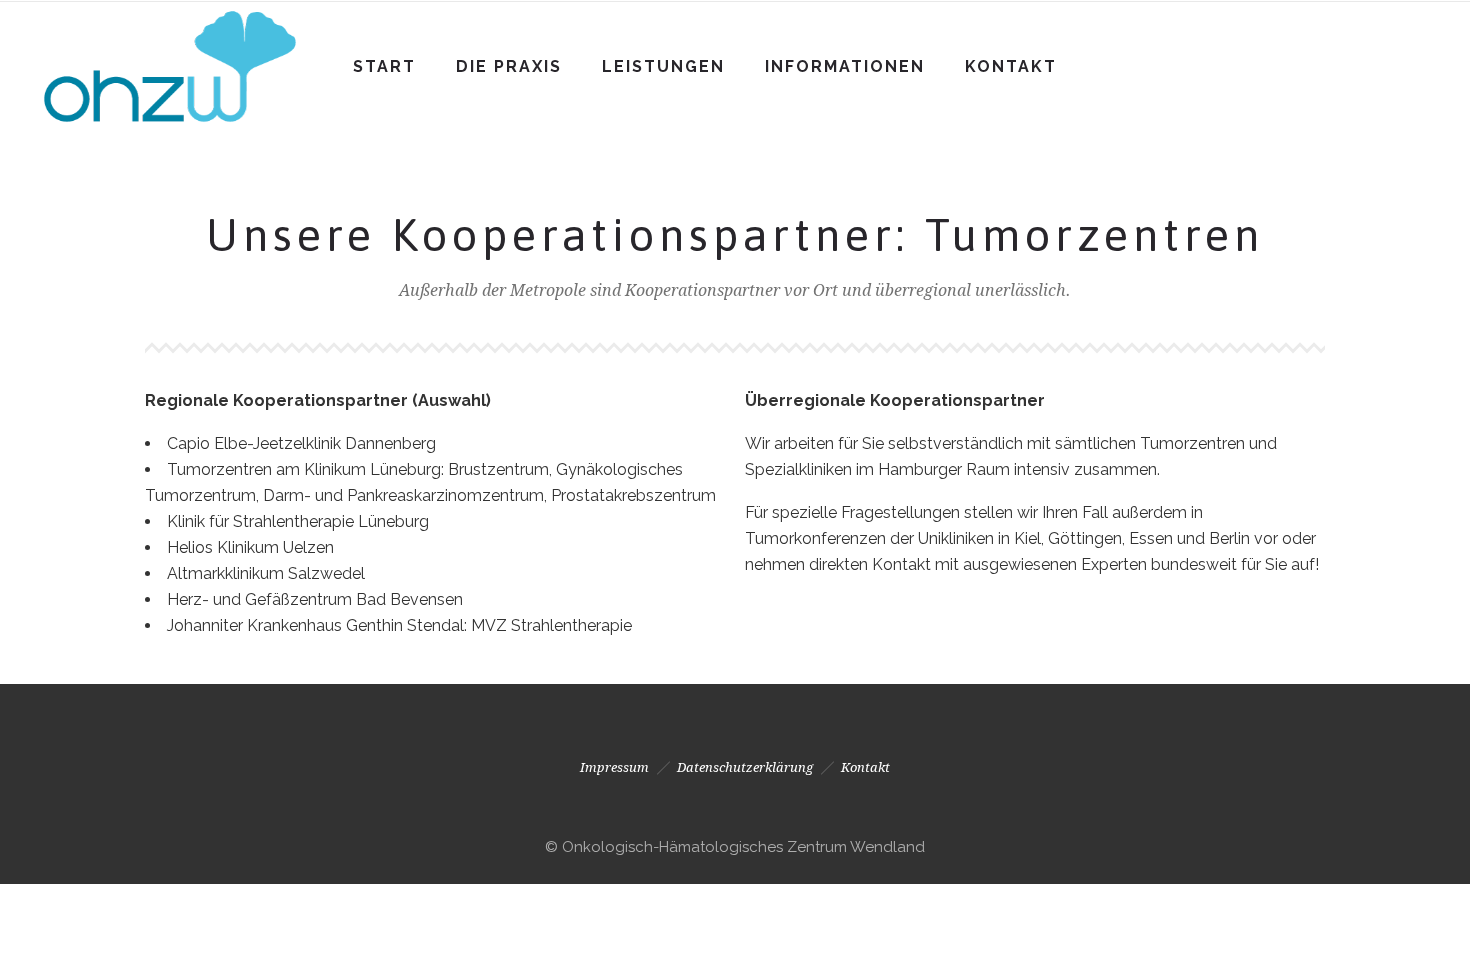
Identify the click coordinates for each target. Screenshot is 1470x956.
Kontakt (1011, 66)
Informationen (845, 66)
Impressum (614, 767)
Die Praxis (509, 66)
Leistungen (663, 66)
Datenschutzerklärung (745, 767)
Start (384, 66)
